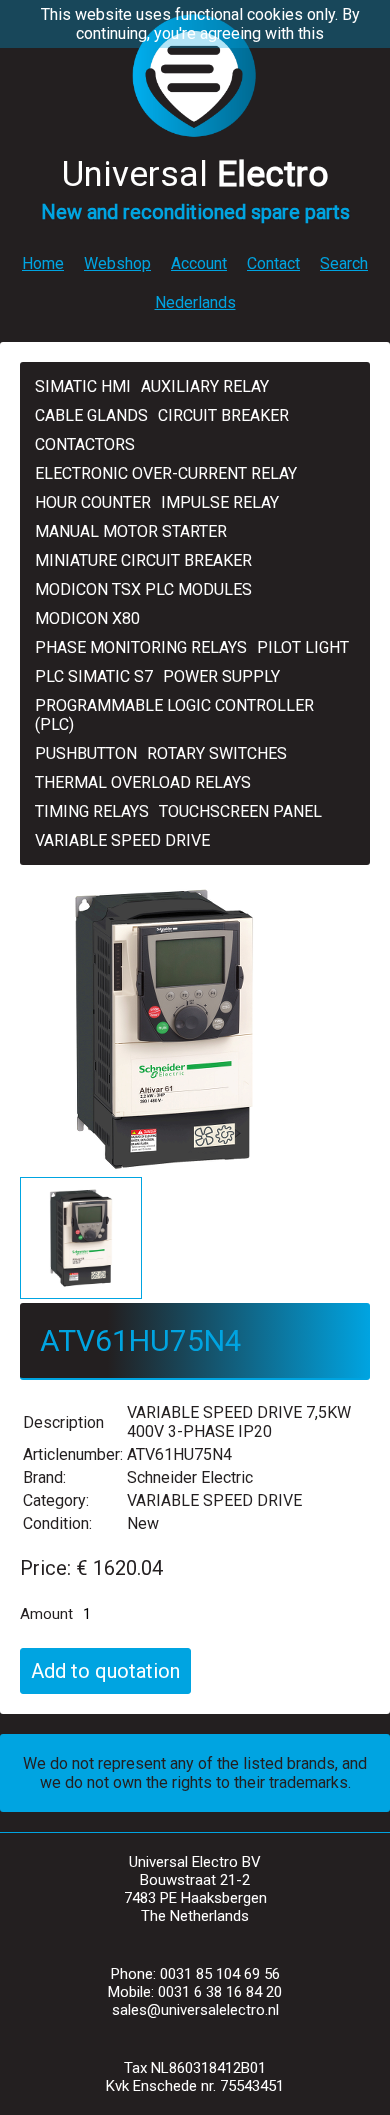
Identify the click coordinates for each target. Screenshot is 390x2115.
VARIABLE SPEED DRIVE (122, 840)
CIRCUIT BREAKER (223, 415)
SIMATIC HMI (83, 386)
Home (43, 263)
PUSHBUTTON (86, 753)
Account (199, 263)
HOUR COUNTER (93, 502)
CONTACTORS (85, 444)
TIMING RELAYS (92, 811)
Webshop (117, 263)
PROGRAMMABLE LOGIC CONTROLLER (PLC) (174, 715)
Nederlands (195, 302)
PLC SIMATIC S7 (94, 676)
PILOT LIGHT (303, 647)
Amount (46, 1614)
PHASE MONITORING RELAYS (141, 647)
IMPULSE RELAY (220, 502)
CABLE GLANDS (91, 415)
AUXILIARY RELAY (205, 386)
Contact (273, 263)
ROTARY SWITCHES (217, 753)
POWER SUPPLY (221, 676)
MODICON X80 (87, 618)
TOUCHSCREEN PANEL (240, 811)
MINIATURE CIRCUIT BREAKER (143, 560)
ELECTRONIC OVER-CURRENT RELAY (166, 473)
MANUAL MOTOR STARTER (131, 531)
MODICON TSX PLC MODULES (143, 589)
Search (344, 263)
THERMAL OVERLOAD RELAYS (143, 782)
